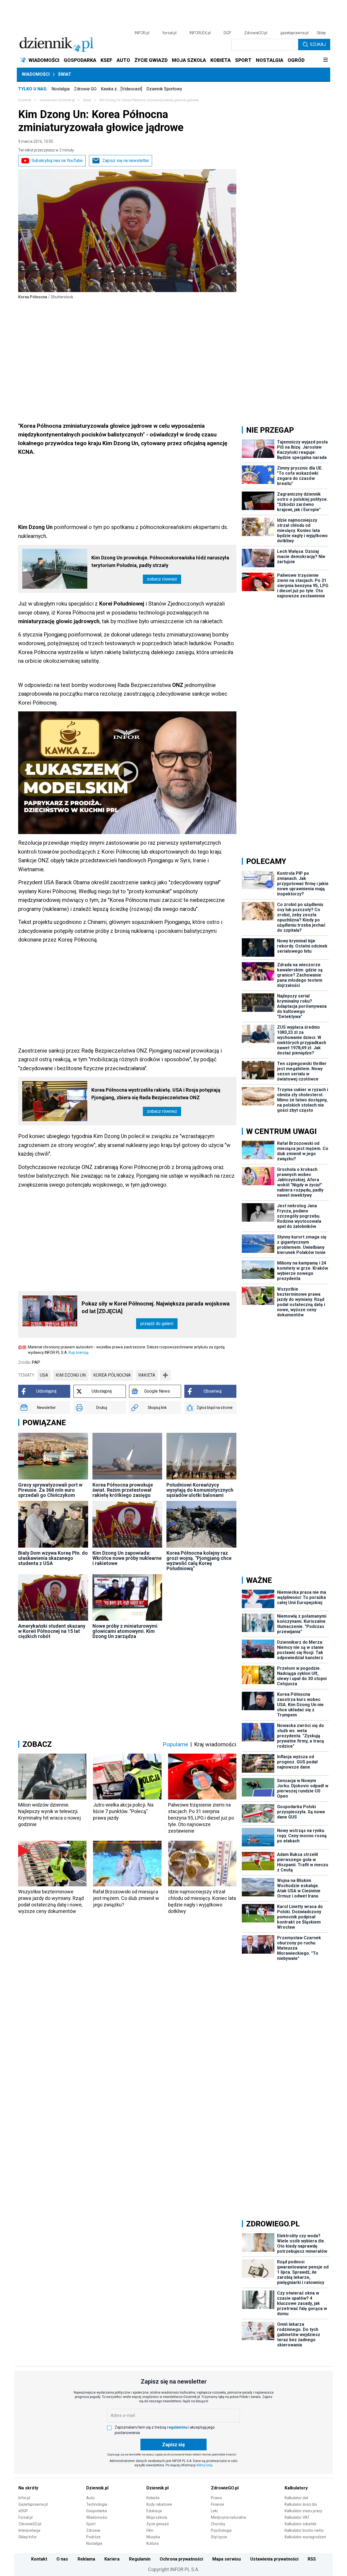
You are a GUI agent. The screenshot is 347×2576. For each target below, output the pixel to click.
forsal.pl (169, 33)
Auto (90, 2498)
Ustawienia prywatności (274, 2559)
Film (150, 2530)
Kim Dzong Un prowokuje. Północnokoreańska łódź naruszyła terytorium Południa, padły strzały (160, 561)
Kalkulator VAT (297, 2517)
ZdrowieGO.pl (256, 33)
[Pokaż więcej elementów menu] (325, 60)
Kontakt (39, 2559)
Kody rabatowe (159, 2504)
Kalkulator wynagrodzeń (305, 2537)
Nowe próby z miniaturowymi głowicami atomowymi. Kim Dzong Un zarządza (125, 1631)
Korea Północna (112, 1375)
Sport (91, 2524)
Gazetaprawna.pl (33, 2504)
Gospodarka (97, 2511)
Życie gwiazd (158, 2524)
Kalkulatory (296, 2488)
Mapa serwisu (226, 2559)
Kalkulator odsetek (301, 2524)
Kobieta (153, 2498)
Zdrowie (93, 2530)
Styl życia (219, 2537)
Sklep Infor (28, 2537)
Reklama (86, 2559)
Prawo (216, 2498)
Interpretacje (29, 2530)
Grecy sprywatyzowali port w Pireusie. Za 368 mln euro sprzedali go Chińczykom (50, 1490)
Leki (214, 2511)
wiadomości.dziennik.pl (57, 100)
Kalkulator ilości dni (301, 2504)
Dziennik (25, 100)
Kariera (112, 2559)
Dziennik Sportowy (164, 89)
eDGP (23, 2511)
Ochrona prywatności (181, 2559)
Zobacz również (162, 579)
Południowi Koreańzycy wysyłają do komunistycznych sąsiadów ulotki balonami (200, 1490)
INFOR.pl (142, 33)
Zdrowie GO (85, 89)
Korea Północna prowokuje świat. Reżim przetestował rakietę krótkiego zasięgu (123, 1490)
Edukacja (154, 2511)
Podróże (93, 2537)
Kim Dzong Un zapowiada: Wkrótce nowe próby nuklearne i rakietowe (127, 1558)
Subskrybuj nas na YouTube (57, 161)
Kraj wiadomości (215, 1744)
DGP (227, 33)
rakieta (147, 1375)
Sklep (321, 33)
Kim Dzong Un (71, 1375)
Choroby (218, 2524)
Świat (65, 74)
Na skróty (28, 2488)
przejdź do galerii (157, 1324)
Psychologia (221, 2530)
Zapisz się (173, 2444)
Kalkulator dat (296, 2498)
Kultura (152, 2543)
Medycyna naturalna (228, 2517)
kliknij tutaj (205, 2465)
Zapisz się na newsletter (126, 161)
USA (44, 1375)
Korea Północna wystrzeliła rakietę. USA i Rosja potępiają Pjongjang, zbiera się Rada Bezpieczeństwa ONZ (156, 1094)
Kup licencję (78, 1352)
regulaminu (177, 2427)
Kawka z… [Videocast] (121, 89)
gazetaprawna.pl (294, 33)
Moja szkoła (157, 2517)
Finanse (218, 2504)
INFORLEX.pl (200, 33)
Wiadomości (36, 74)
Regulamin (140, 2559)
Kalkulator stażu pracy (303, 2511)
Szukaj (318, 44)
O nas (62, 2559)
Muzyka (153, 2537)
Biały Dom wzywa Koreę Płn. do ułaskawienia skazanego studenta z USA (53, 1558)
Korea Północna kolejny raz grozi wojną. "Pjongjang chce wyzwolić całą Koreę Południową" (199, 1561)
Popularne (175, 1744)
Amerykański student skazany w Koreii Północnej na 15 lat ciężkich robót (52, 1631)
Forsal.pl (25, 2517)
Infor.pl (24, 2498)
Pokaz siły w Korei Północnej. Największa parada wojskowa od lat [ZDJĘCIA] (156, 1307)
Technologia (97, 2504)
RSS (312, 2559)
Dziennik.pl (97, 2488)
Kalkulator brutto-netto (304, 2530)
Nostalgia (61, 89)
